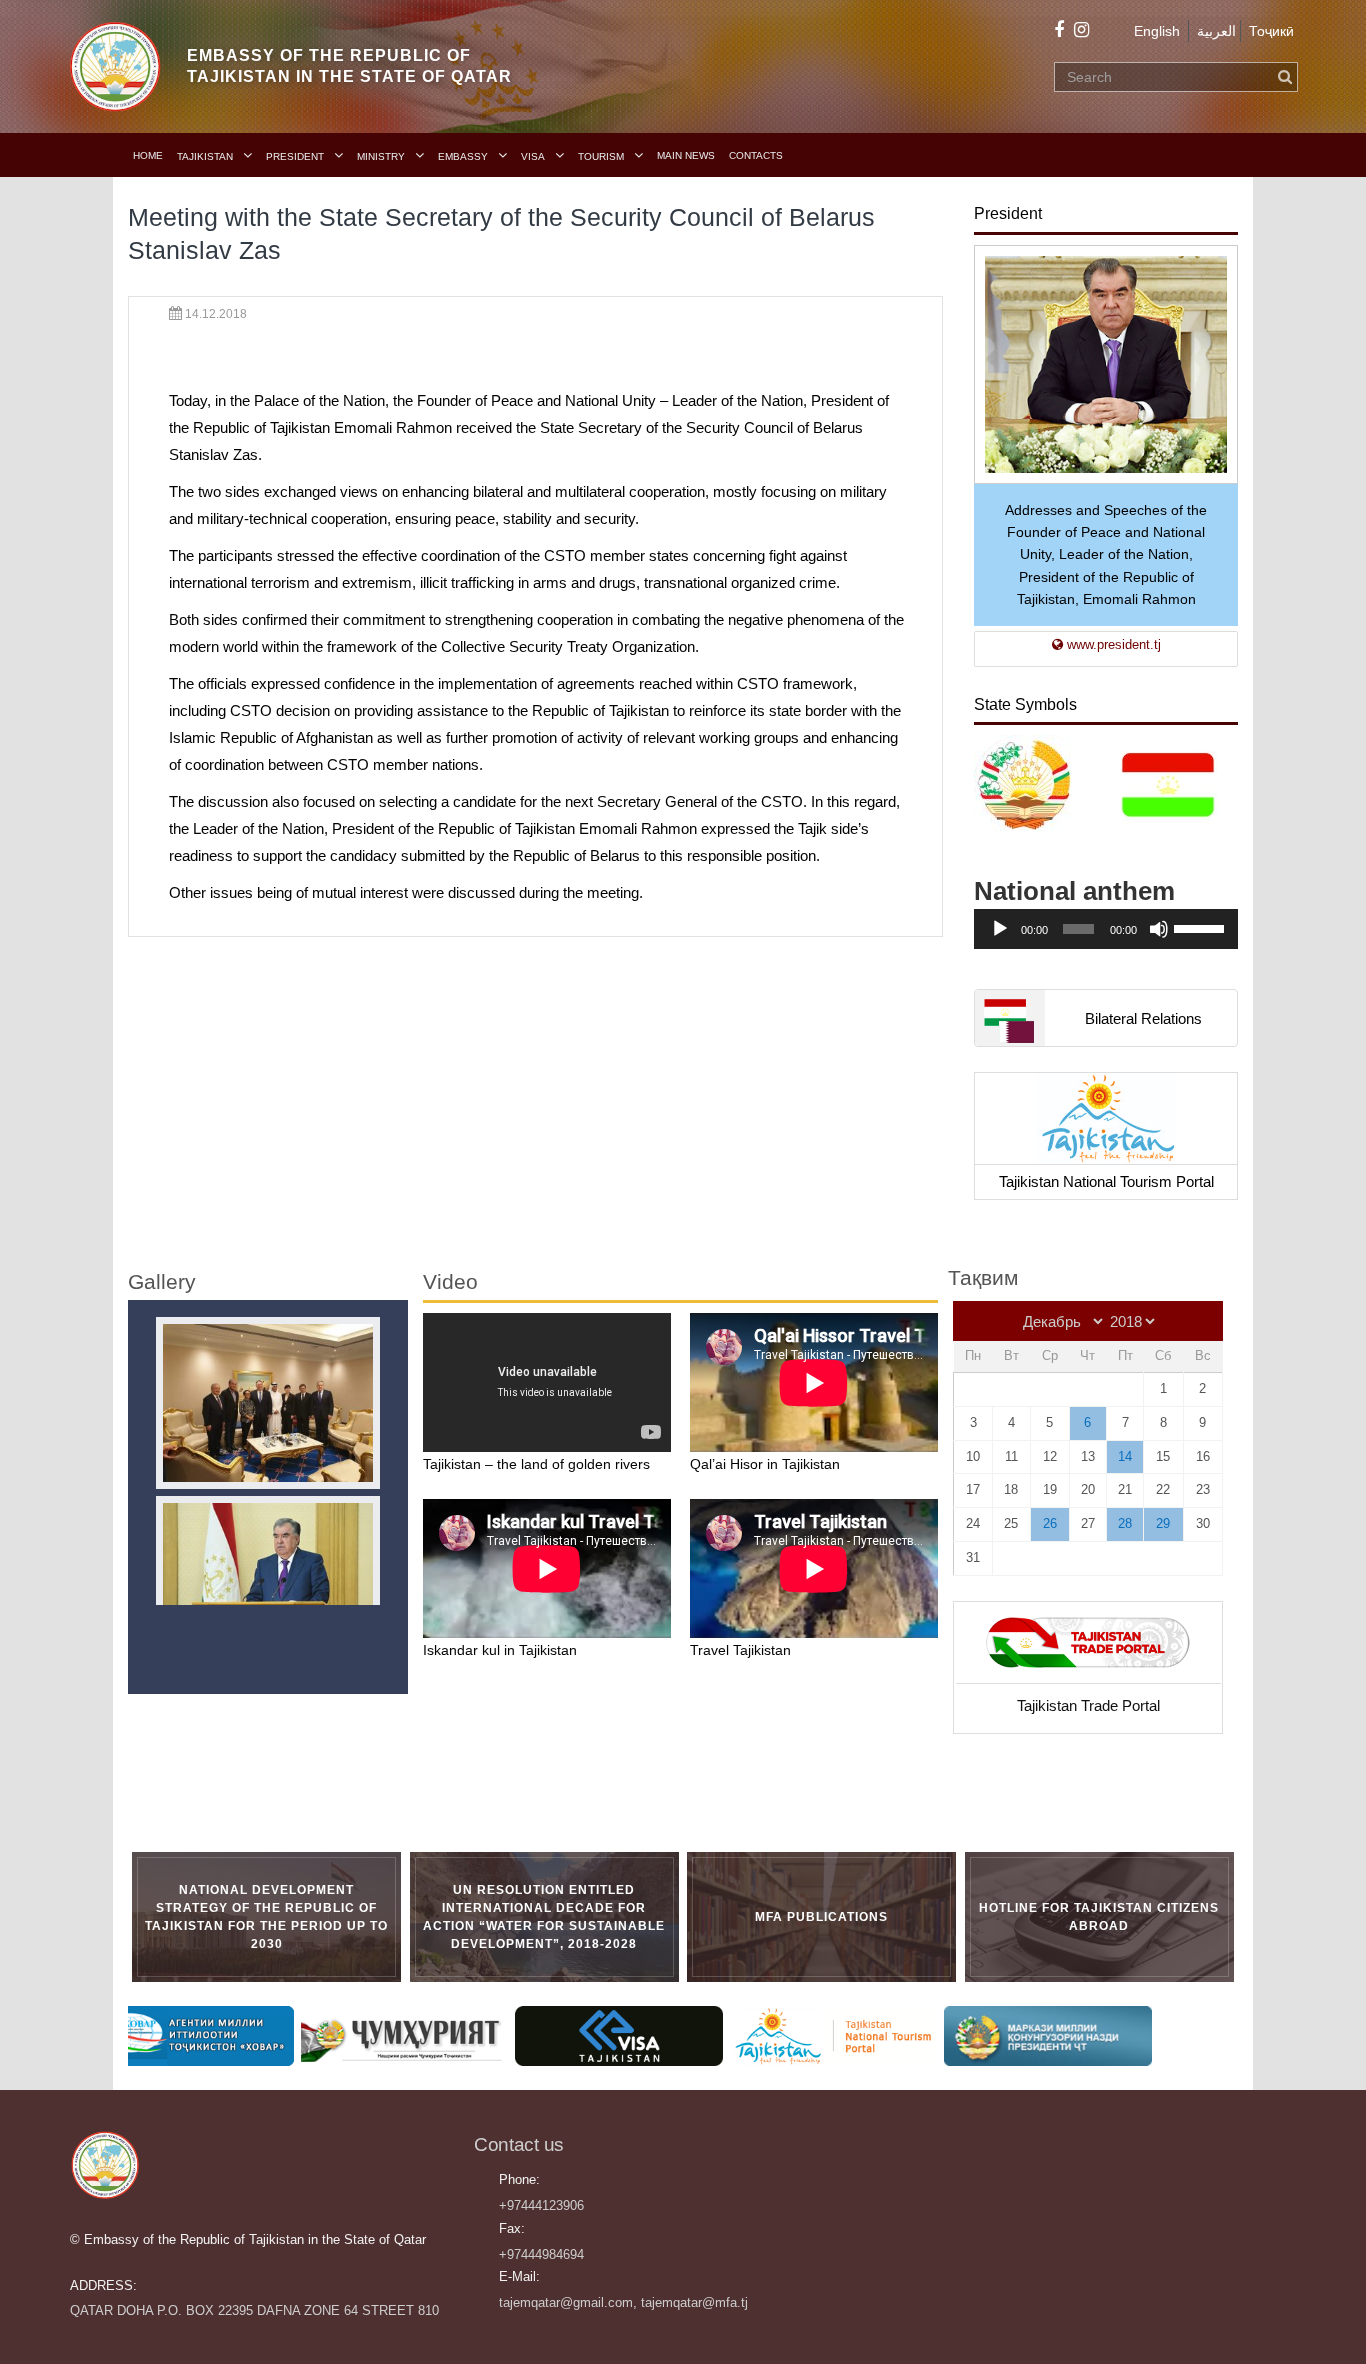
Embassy (463, 156)
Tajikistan (205, 156)
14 (1125, 1456)
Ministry (381, 156)
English (1157, 31)
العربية (1216, 31)
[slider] (1201, 927)
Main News (686, 155)
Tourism (601, 156)
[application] (1106, 929)
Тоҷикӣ (1271, 31)
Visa (533, 156)
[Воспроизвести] (1000, 929)
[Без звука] (1159, 929)
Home (148, 155)
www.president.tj (1112, 644)
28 (1125, 1523)
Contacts (756, 155)
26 (1050, 1523)
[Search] (1285, 77)
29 (1163, 1523)
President (295, 156)
